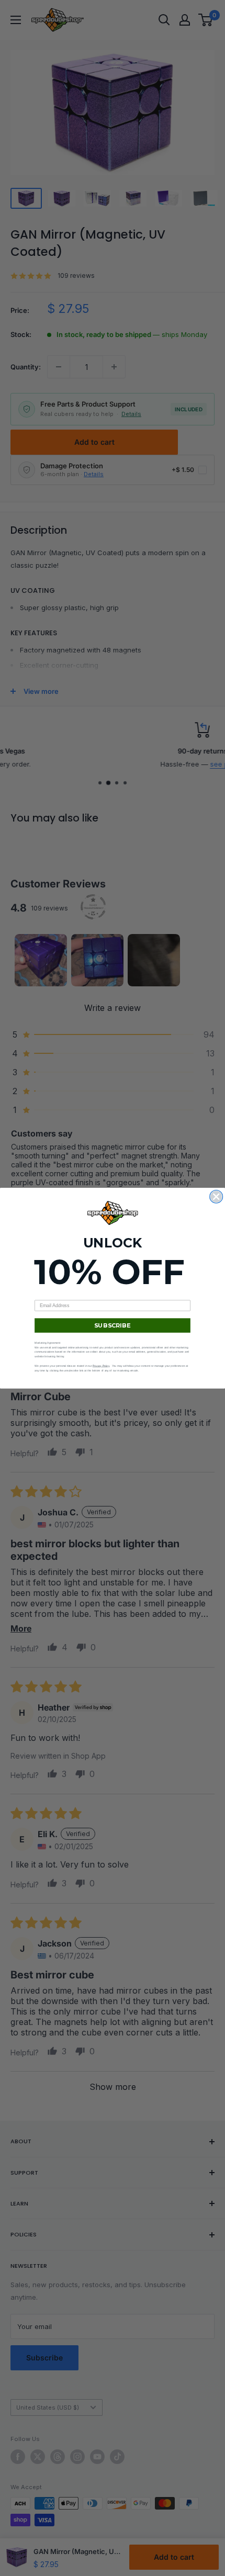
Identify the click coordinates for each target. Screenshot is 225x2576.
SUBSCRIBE (112, 1325)
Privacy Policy (101, 1366)
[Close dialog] (216, 1196)
